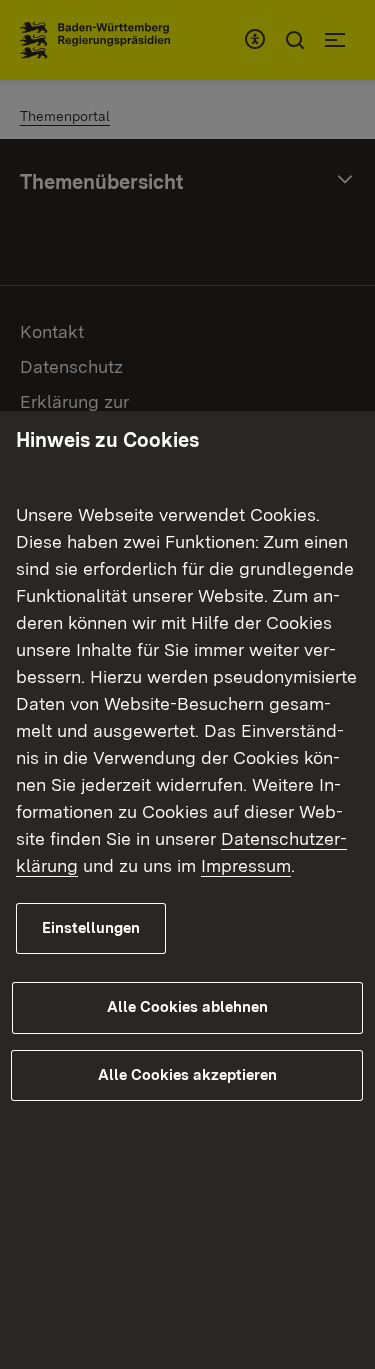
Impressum (246, 865)
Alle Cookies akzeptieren (187, 1075)
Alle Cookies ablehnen (187, 1007)
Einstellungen (91, 928)
